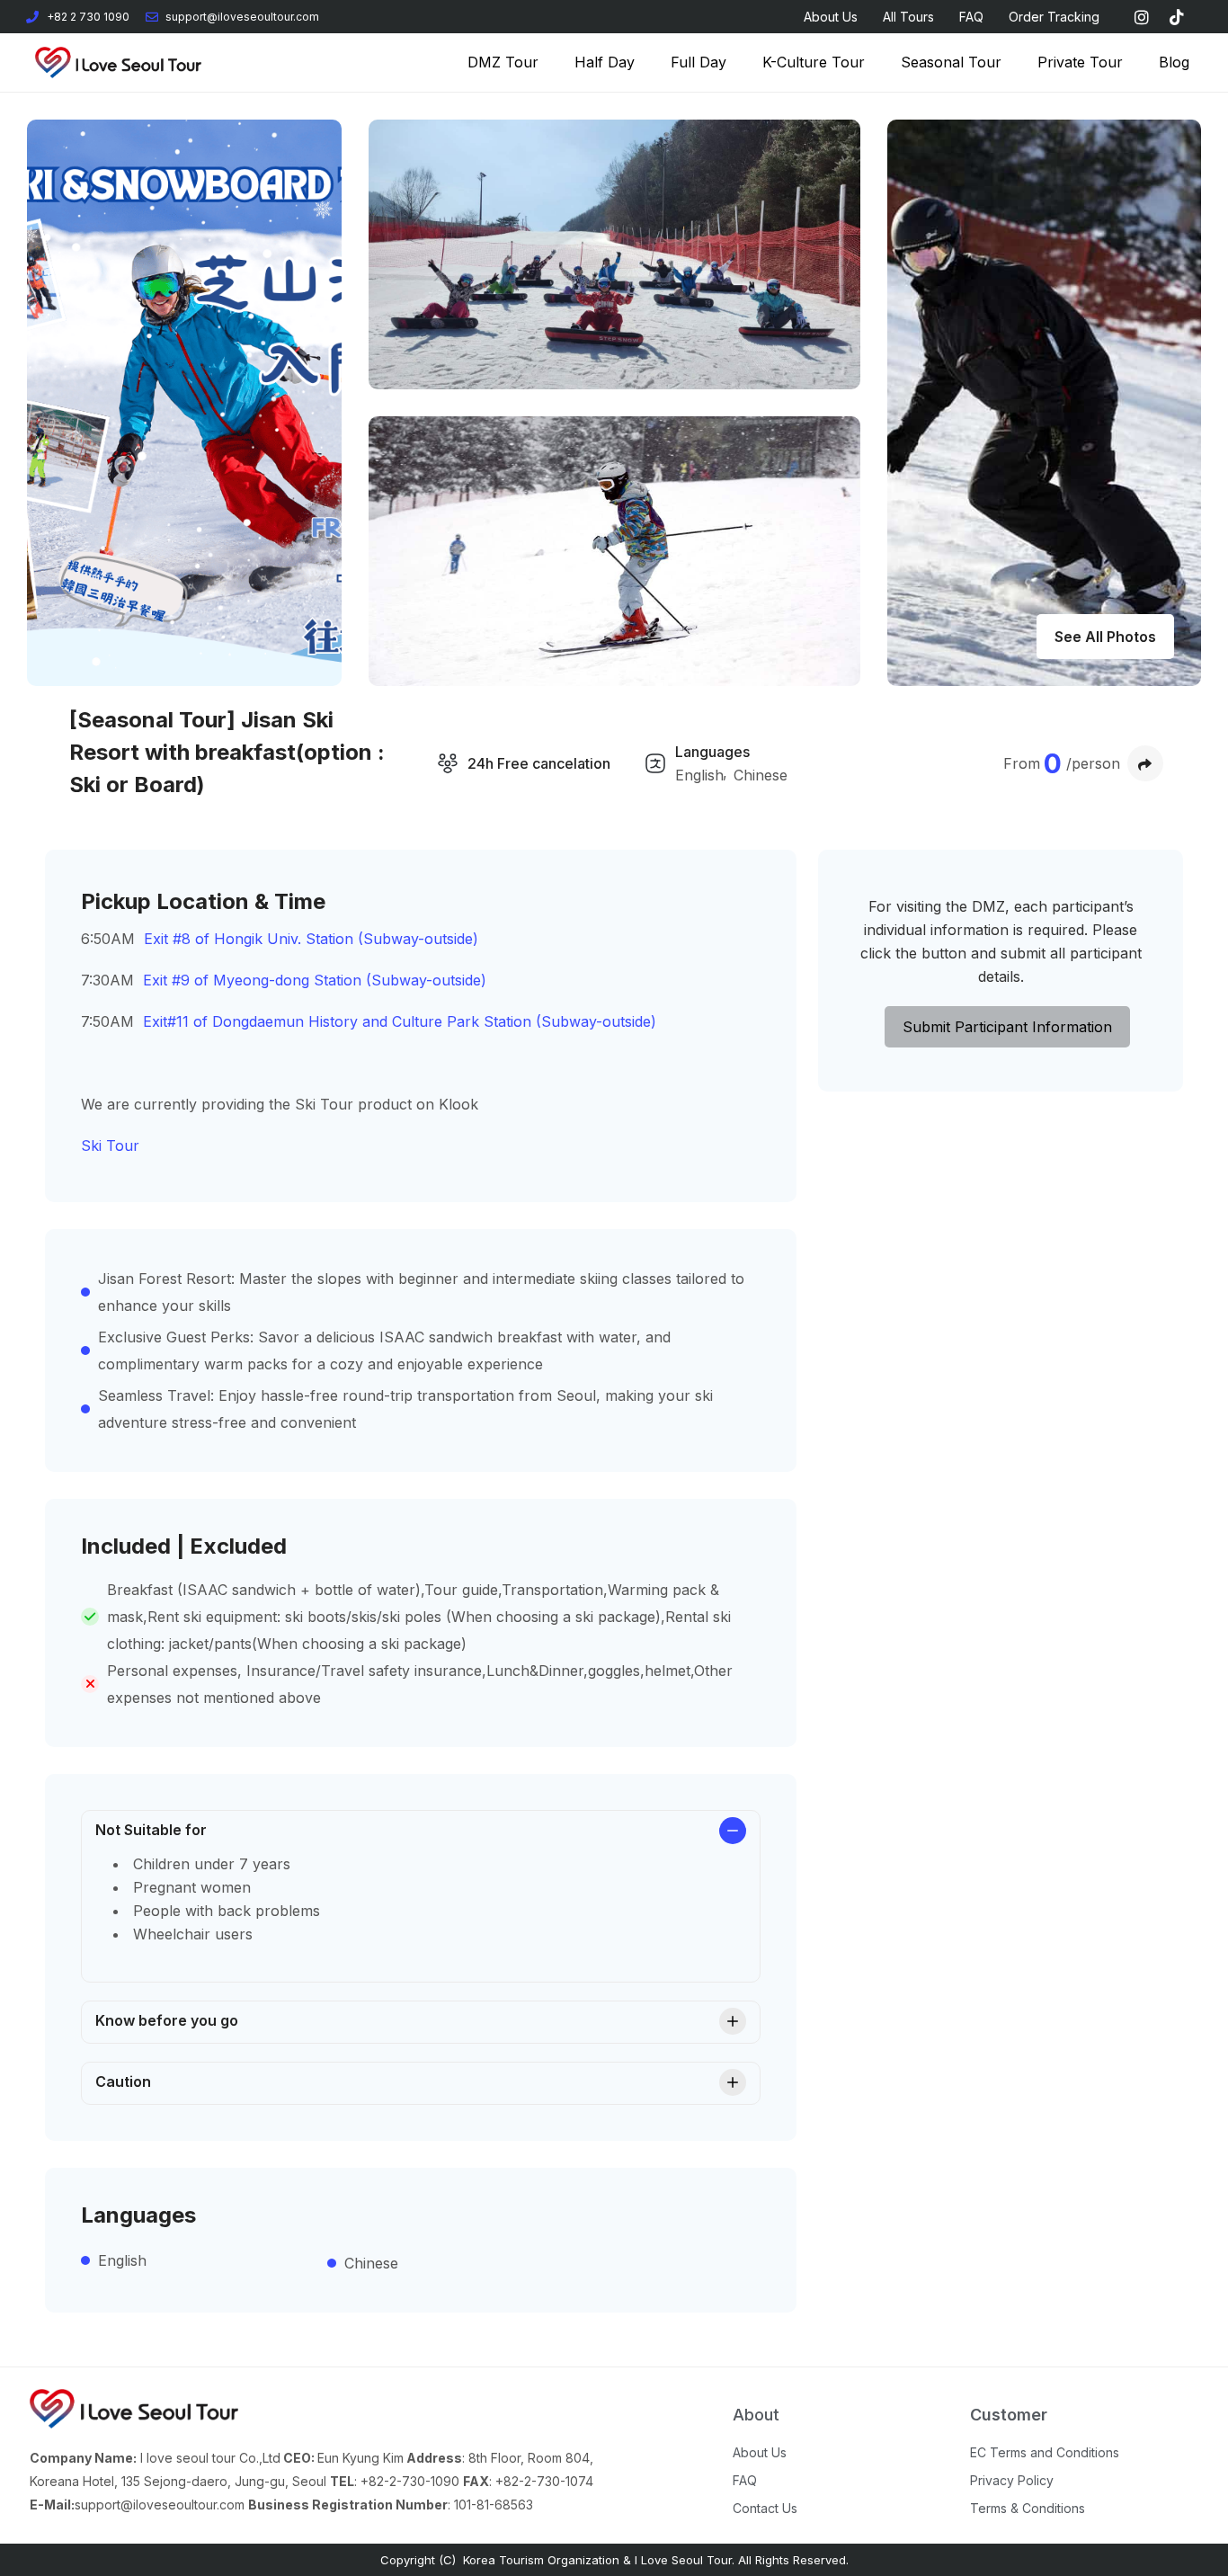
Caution (123, 2081)
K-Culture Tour (814, 62)
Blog (1174, 62)
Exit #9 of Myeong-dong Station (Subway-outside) (317, 980)
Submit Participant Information (1007, 1027)
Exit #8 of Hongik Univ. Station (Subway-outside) (311, 939)
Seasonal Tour (951, 62)
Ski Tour (110, 1145)
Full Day (699, 62)
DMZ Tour (503, 62)
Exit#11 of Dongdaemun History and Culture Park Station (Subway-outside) (402, 1021)
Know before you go (167, 2020)
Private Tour (1080, 62)
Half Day (605, 62)
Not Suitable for (151, 1830)
